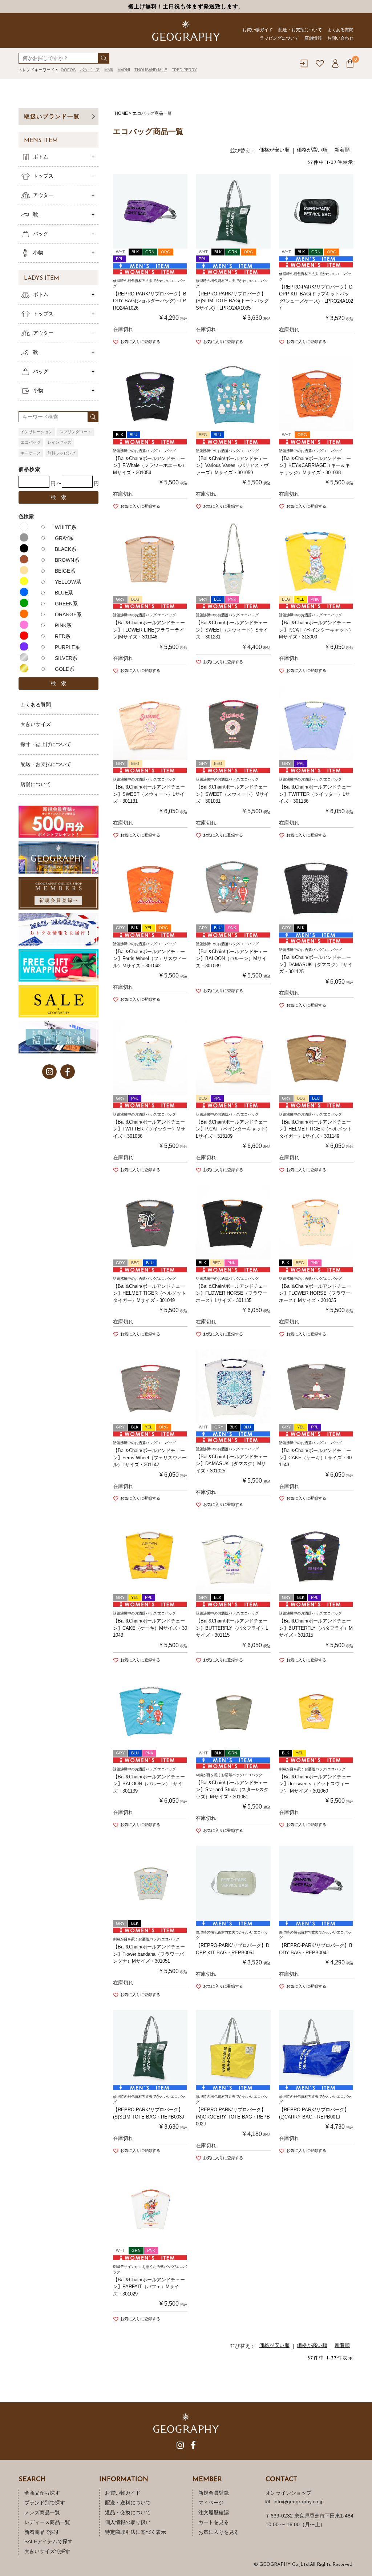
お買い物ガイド (258, 30)
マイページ (211, 2503)
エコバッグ (31, 442)
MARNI (124, 70)
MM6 (109, 70)
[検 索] (104, 58)
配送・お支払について (300, 30)
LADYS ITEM (42, 278)
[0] (350, 63)
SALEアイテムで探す (48, 2541)
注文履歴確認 (214, 2512)
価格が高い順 (312, 150)
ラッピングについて (279, 38)
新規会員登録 (214, 2493)
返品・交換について (128, 2512)
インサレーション (37, 432)
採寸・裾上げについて (46, 744)
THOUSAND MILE (151, 70)
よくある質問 (340, 30)
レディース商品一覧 (47, 2522)
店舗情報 (313, 38)
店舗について (36, 784)
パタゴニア (90, 70)
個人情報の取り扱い (128, 2522)
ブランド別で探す (45, 2503)
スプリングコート (76, 432)
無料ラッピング (62, 453)
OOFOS (68, 70)
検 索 (58, 497)
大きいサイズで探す (47, 2551)
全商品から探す (42, 2493)
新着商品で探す (42, 2532)
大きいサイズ (36, 724)
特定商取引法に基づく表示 (136, 2532)
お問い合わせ (340, 38)
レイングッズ (60, 442)
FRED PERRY (184, 70)
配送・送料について (128, 2503)
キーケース (31, 453)
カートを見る (214, 2522)
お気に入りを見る (219, 2532)
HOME (121, 113)
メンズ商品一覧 (42, 2512)
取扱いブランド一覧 (52, 116)
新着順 (342, 150)
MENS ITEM (41, 141)
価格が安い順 (274, 150)
